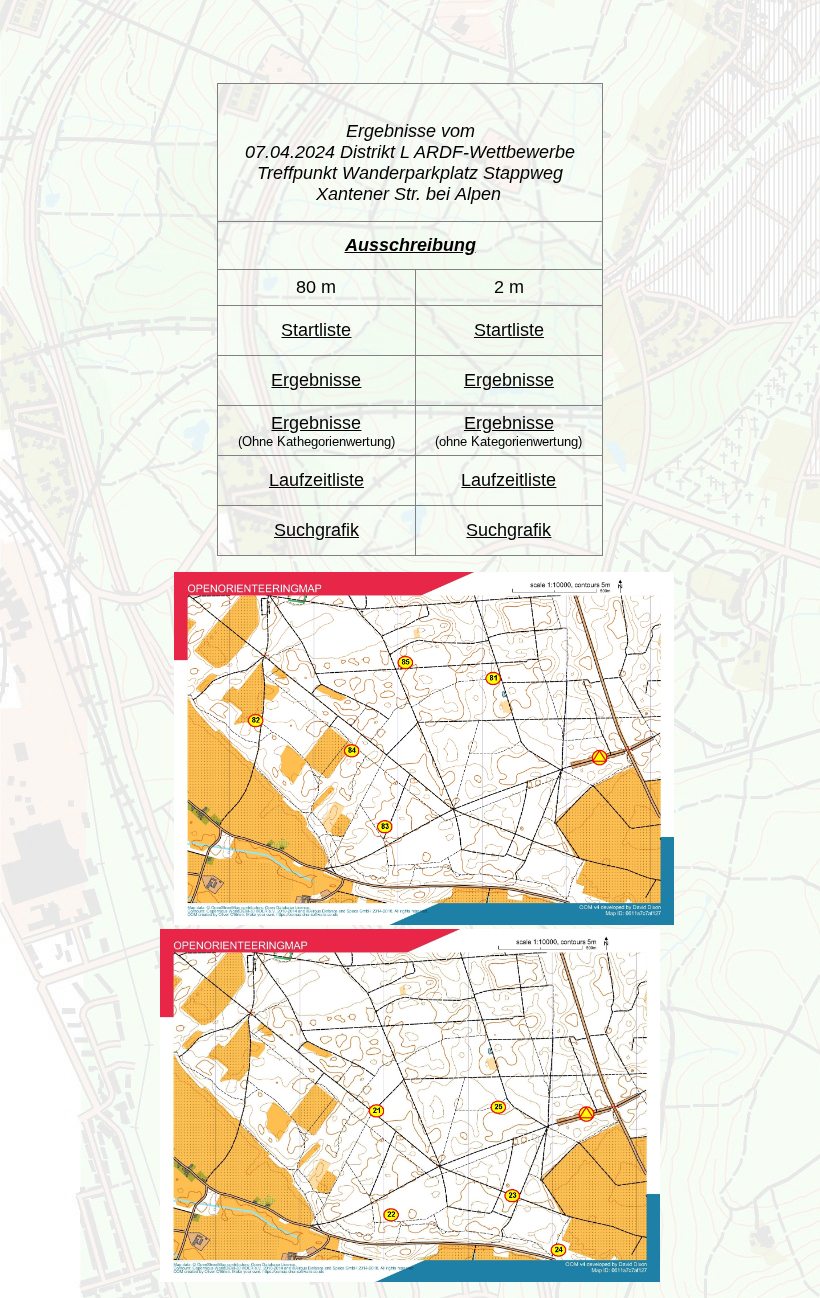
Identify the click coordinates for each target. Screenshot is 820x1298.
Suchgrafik (316, 530)
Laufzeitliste (316, 480)
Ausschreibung (410, 245)
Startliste (316, 330)
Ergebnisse (316, 380)
